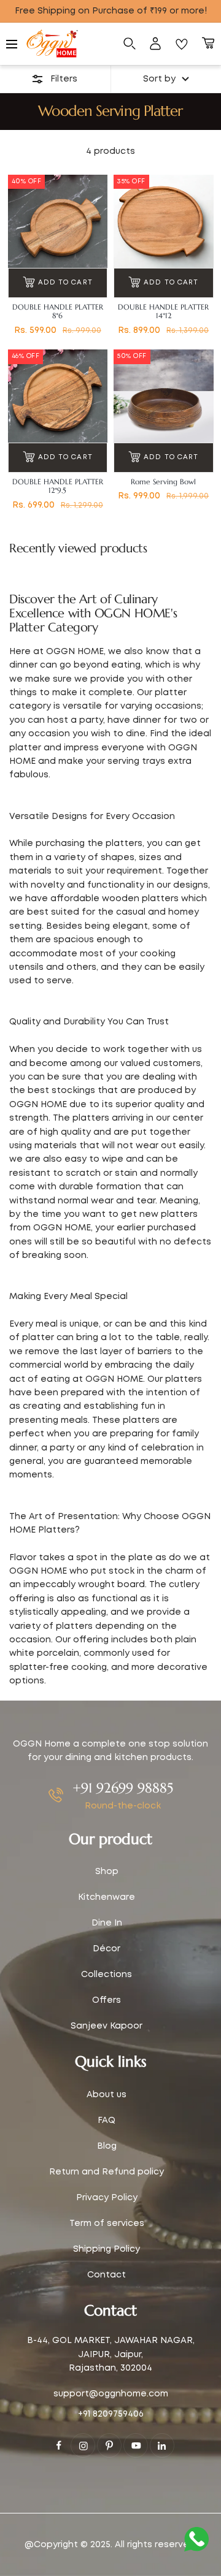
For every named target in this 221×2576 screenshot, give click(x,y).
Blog (107, 2146)
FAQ (107, 2121)
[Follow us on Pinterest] (109, 2445)
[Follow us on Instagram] (83, 2445)
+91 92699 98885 (123, 1788)
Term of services (107, 2224)
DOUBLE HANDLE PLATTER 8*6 (58, 311)
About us (107, 2095)
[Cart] (208, 44)
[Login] (155, 44)
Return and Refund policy (107, 2172)
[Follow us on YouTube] (136, 2445)
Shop (107, 1872)
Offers (107, 2000)
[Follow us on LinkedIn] (162, 2445)
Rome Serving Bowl (163, 482)
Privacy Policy (107, 2198)
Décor (107, 1949)
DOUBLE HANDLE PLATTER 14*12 (163, 311)
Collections (107, 1975)
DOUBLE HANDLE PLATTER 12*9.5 (58, 486)
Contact (107, 2275)
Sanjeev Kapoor (107, 2026)
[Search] (130, 44)
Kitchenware (107, 1897)
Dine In (107, 1923)
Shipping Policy (107, 2249)
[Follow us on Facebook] (59, 2445)
